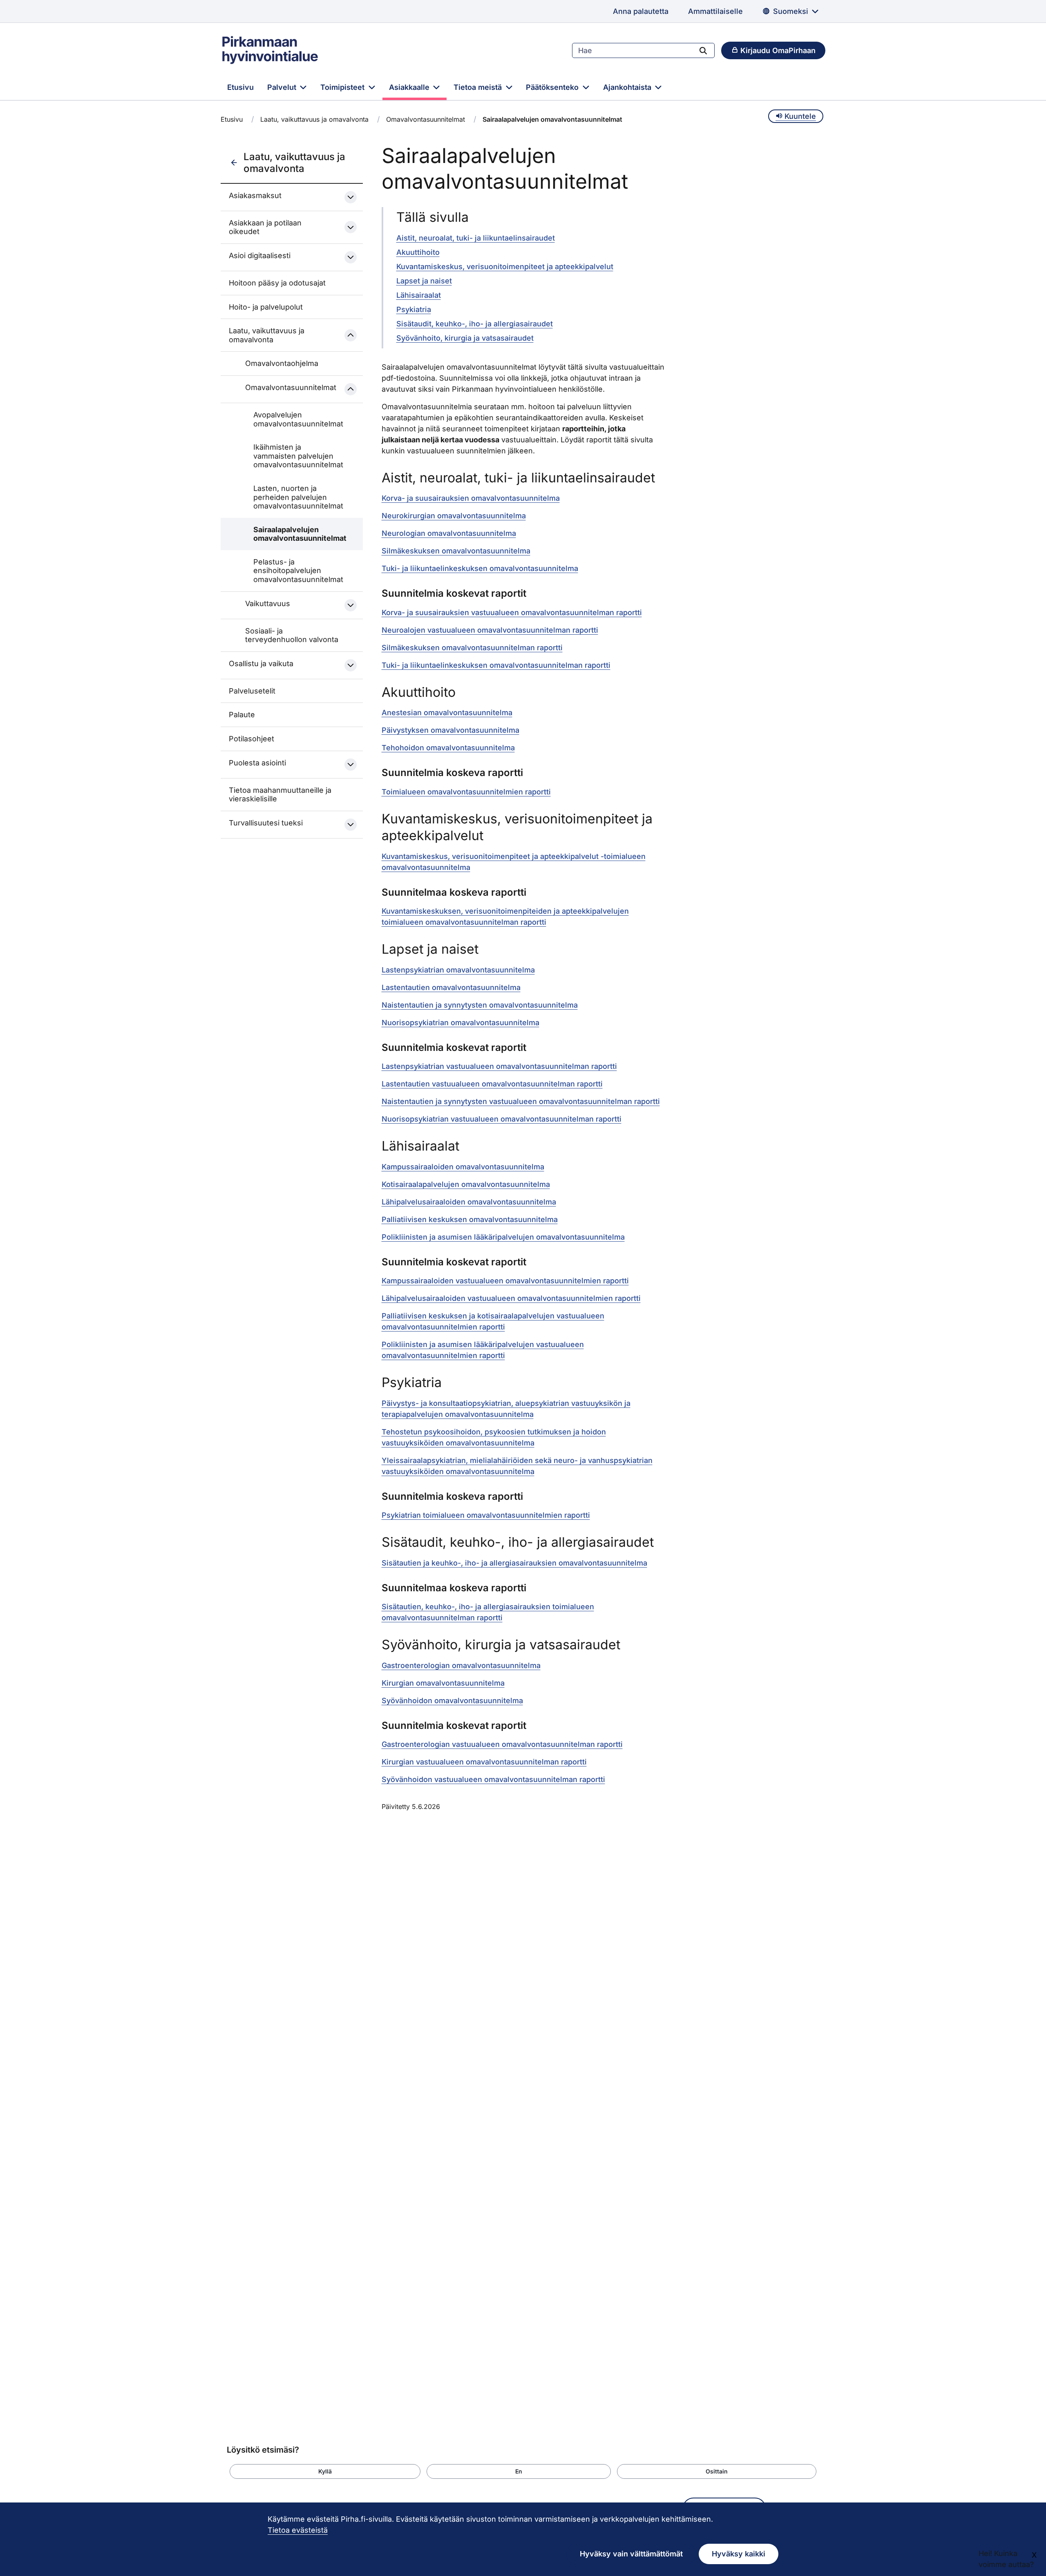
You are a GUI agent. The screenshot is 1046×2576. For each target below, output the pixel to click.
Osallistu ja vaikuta (261, 664)
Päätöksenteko (553, 87)
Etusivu (240, 87)
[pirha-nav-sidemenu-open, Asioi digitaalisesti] (351, 257)
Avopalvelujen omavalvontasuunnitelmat (298, 419)
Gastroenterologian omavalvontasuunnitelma (461, 1665)
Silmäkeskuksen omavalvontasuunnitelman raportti (472, 648)
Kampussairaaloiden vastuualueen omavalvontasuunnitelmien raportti (505, 1281)
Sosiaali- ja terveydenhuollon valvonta (292, 635)
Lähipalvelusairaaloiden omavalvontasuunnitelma (469, 1202)
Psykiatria (414, 309)
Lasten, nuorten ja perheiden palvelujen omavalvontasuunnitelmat (298, 497)
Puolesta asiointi (257, 763)
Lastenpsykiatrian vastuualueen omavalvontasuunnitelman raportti (499, 1066)
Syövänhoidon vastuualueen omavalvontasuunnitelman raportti (493, 1779)
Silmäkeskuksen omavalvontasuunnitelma (456, 551)
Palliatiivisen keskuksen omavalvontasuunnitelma (470, 1219)
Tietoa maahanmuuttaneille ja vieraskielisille (280, 795)
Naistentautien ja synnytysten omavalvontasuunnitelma (480, 1005)
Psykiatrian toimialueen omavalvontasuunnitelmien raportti (486, 1515)
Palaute (242, 715)
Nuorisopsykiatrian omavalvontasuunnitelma (460, 1023)
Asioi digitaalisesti (260, 255)
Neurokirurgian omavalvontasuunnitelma (454, 516)
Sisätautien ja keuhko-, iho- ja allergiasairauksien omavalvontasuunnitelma (514, 1563)
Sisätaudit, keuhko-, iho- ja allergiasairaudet (475, 324)
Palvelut (283, 87)
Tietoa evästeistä (298, 2530)
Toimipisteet (343, 87)
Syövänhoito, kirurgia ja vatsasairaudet (465, 338)
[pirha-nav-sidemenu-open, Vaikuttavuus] (351, 605)
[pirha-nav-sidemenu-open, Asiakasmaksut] (351, 197)
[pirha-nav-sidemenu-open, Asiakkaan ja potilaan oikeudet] (351, 227)
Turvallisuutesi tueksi (266, 823)
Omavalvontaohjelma (282, 363)
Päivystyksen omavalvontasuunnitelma (450, 730)
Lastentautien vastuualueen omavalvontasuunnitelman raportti (492, 1084)
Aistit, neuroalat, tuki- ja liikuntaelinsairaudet (476, 238)
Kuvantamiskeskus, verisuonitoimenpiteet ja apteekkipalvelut (505, 267)
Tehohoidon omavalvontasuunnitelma (448, 748)
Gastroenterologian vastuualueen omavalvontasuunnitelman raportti (502, 1744)
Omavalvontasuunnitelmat (426, 119)
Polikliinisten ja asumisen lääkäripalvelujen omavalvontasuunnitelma (503, 1237)
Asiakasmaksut (255, 195)
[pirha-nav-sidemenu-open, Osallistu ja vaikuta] (351, 665)
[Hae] (703, 50)
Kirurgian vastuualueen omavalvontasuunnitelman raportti (484, 1762)
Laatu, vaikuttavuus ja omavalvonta (314, 119)
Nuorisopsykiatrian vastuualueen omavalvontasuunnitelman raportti (502, 1119)
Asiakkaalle (410, 87)
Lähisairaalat (419, 295)
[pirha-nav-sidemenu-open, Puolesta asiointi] (351, 765)
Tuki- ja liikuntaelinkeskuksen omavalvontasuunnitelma (480, 568)
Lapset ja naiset (424, 281)
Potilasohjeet (251, 739)
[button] (325, 2471)
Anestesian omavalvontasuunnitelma (447, 713)
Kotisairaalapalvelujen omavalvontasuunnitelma (466, 1184)
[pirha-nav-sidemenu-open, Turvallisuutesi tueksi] (351, 825)
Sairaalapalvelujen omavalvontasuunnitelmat (299, 534)
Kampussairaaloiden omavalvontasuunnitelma (463, 1167)
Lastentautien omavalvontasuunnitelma (451, 987)
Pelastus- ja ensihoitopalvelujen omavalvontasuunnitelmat (298, 571)
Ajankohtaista (628, 87)
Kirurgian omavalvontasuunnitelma (443, 1683)
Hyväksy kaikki (739, 2554)
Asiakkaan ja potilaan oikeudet (265, 227)
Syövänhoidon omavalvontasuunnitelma (452, 1701)
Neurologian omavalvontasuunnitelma (449, 533)
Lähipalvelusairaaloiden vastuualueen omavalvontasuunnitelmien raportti (511, 1298)
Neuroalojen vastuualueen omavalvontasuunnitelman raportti (490, 630)
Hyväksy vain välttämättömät (631, 2554)
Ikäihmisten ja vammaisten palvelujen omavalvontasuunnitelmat (298, 456)
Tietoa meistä (479, 87)
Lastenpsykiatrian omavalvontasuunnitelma (458, 970)
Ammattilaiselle (715, 11)
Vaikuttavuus (268, 603)
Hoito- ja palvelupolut (266, 307)
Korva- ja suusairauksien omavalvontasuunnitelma (471, 498)
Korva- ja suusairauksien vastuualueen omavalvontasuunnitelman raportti (512, 612)
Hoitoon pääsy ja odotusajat (277, 283)
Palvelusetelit (252, 691)
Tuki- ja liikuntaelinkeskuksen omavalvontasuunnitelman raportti (496, 665)
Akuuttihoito (418, 252)
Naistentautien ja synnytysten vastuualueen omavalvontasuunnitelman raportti (521, 1101)
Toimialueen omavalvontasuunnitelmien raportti (466, 792)
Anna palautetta (641, 11)
